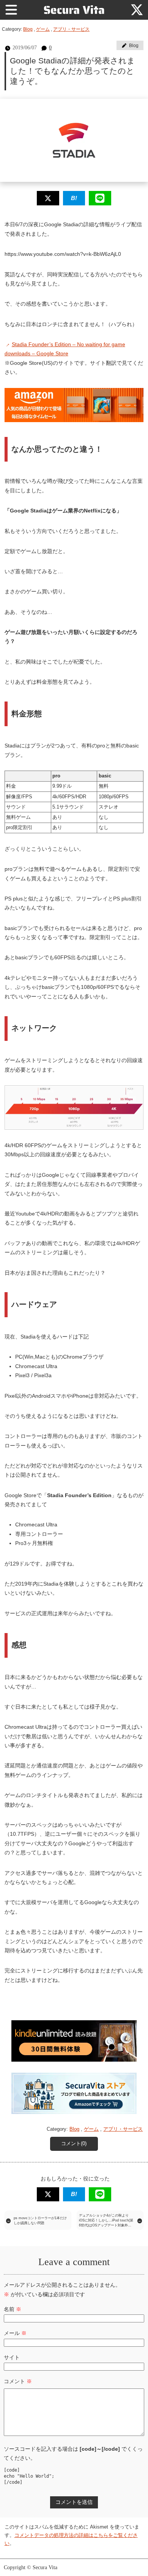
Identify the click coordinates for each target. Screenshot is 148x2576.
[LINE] (100, 198)
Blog (28, 29)
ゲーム (43, 29)
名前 (13, 2309)
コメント (18, 2381)
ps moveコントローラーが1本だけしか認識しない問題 (40, 2220)
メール (15, 2333)
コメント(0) (74, 2144)
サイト (12, 2357)
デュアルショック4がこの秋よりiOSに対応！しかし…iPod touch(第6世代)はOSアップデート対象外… (106, 2220)
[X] (137, 10)
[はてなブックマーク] (74, 198)
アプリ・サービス (71, 29)
